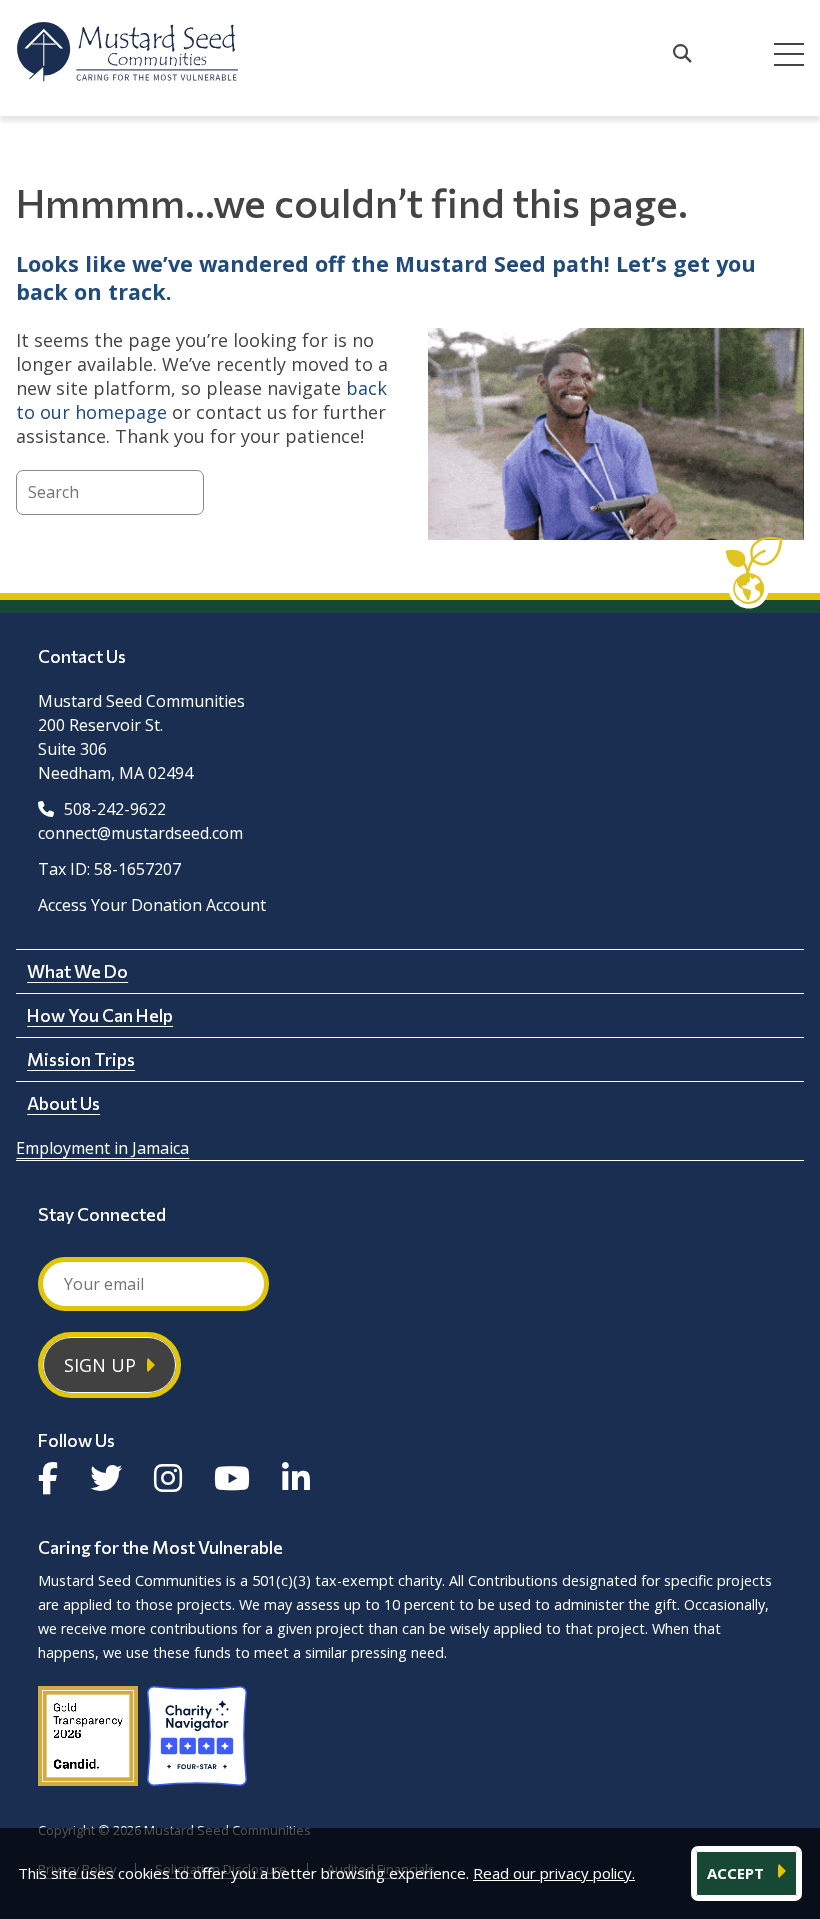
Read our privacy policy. (554, 1873)
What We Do (77, 971)
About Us (63, 1103)
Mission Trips (81, 1059)
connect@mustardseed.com (140, 833)
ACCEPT (737, 1873)
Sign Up (100, 1365)
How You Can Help (100, 1015)
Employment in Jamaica (102, 1148)
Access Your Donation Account (152, 905)
